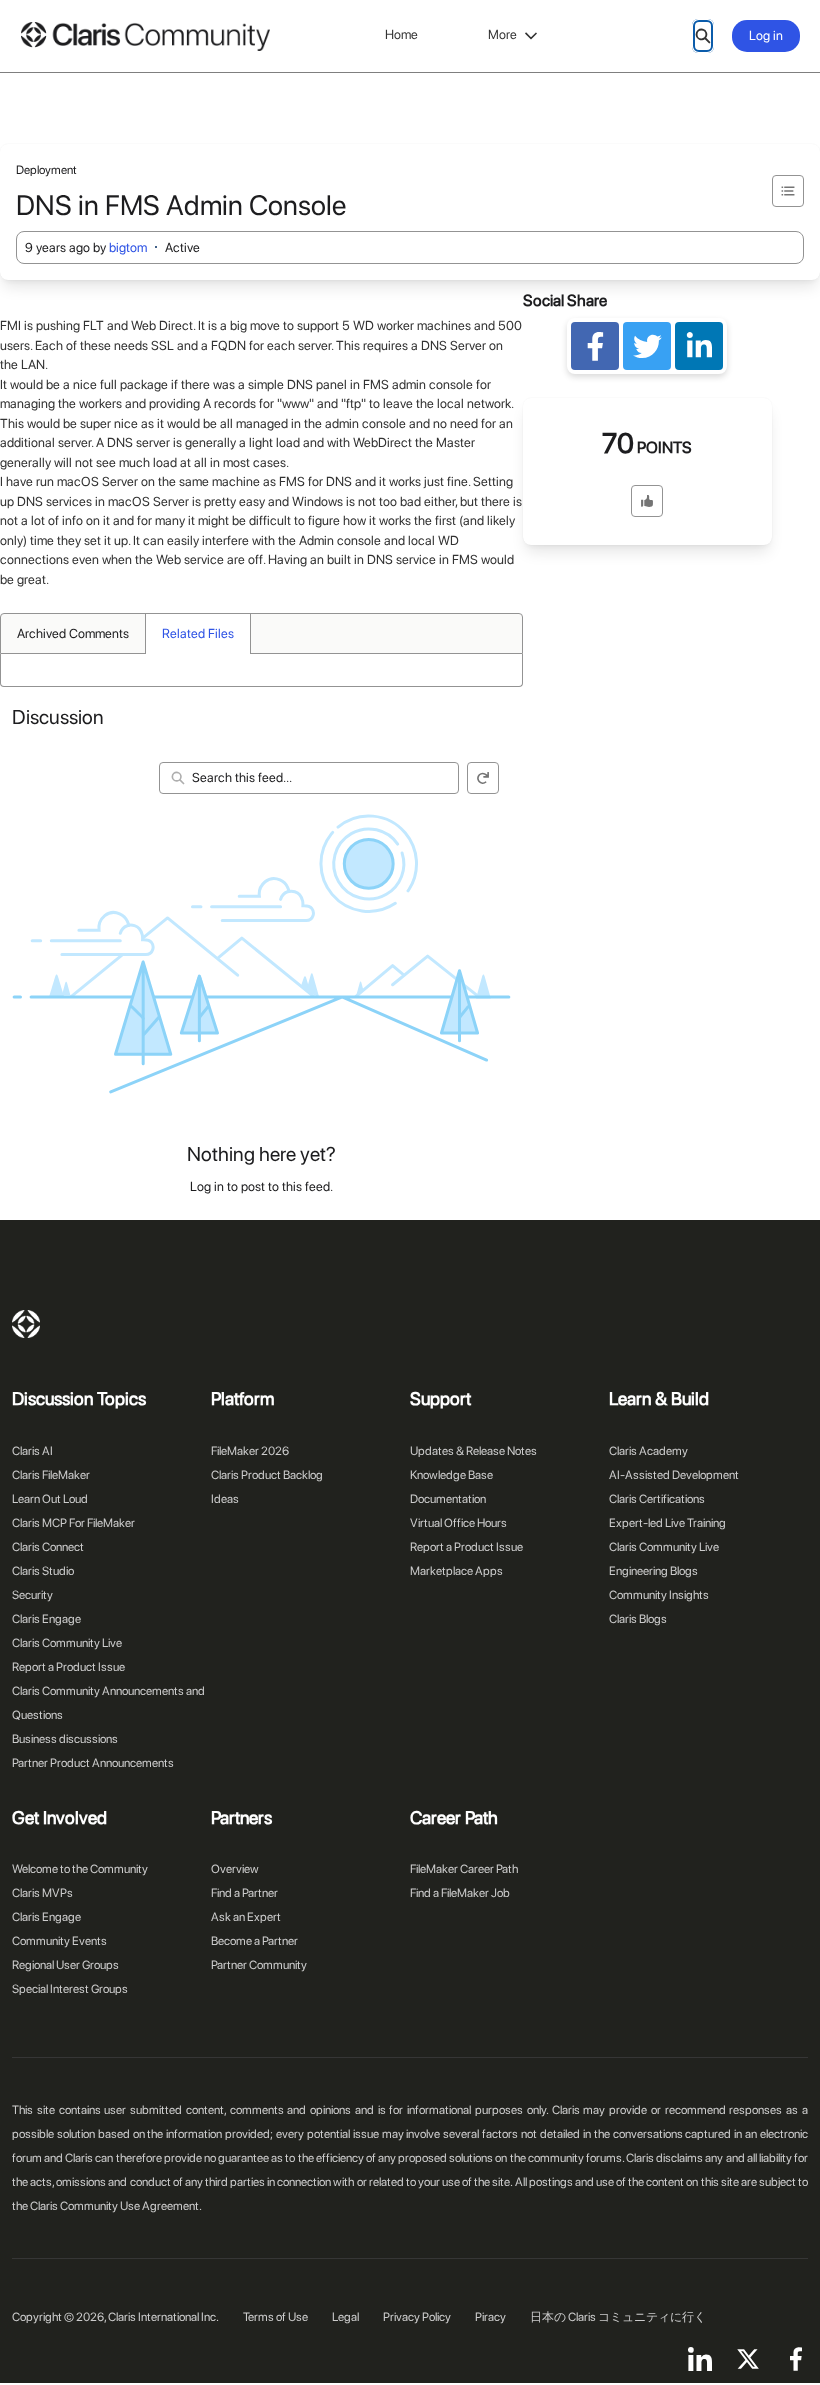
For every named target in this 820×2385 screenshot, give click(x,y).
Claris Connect (48, 1547)
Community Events (59, 1941)
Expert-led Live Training (667, 1523)
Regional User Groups (65, 1965)
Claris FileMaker (51, 1475)
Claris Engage (46, 1619)
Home (401, 34)
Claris (26, 1324)
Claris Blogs (638, 1619)
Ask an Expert (246, 1917)
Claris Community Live (67, 1643)
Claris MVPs (42, 1893)
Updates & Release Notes (473, 1451)
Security (32, 1595)
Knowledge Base (451, 1475)
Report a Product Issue (68, 1667)
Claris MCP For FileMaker (73, 1523)
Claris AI (32, 1451)
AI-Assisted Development (674, 1475)
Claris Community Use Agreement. (116, 2206)
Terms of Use (275, 2317)
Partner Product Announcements (93, 1763)
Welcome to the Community (80, 1869)
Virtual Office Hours (458, 1523)
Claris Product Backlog (267, 1475)
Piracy (490, 2317)
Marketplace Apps (456, 1571)
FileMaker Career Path (464, 1869)
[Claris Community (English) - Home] (145, 36)
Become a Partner (254, 1941)
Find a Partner (244, 1893)
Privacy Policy (417, 2317)
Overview (235, 1869)
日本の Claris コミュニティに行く (618, 2317)
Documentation (448, 1499)
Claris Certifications (657, 1499)
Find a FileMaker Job (460, 1893)
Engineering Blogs (653, 1571)
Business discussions (65, 1739)
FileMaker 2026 (250, 1451)
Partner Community (259, 1965)
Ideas (225, 1499)
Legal (345, 2317)
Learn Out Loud (50, 1499)
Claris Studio (43, 1571)
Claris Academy (648, 1451)
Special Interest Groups (70, 1989)
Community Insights (659, 1595)
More (502, 34)
